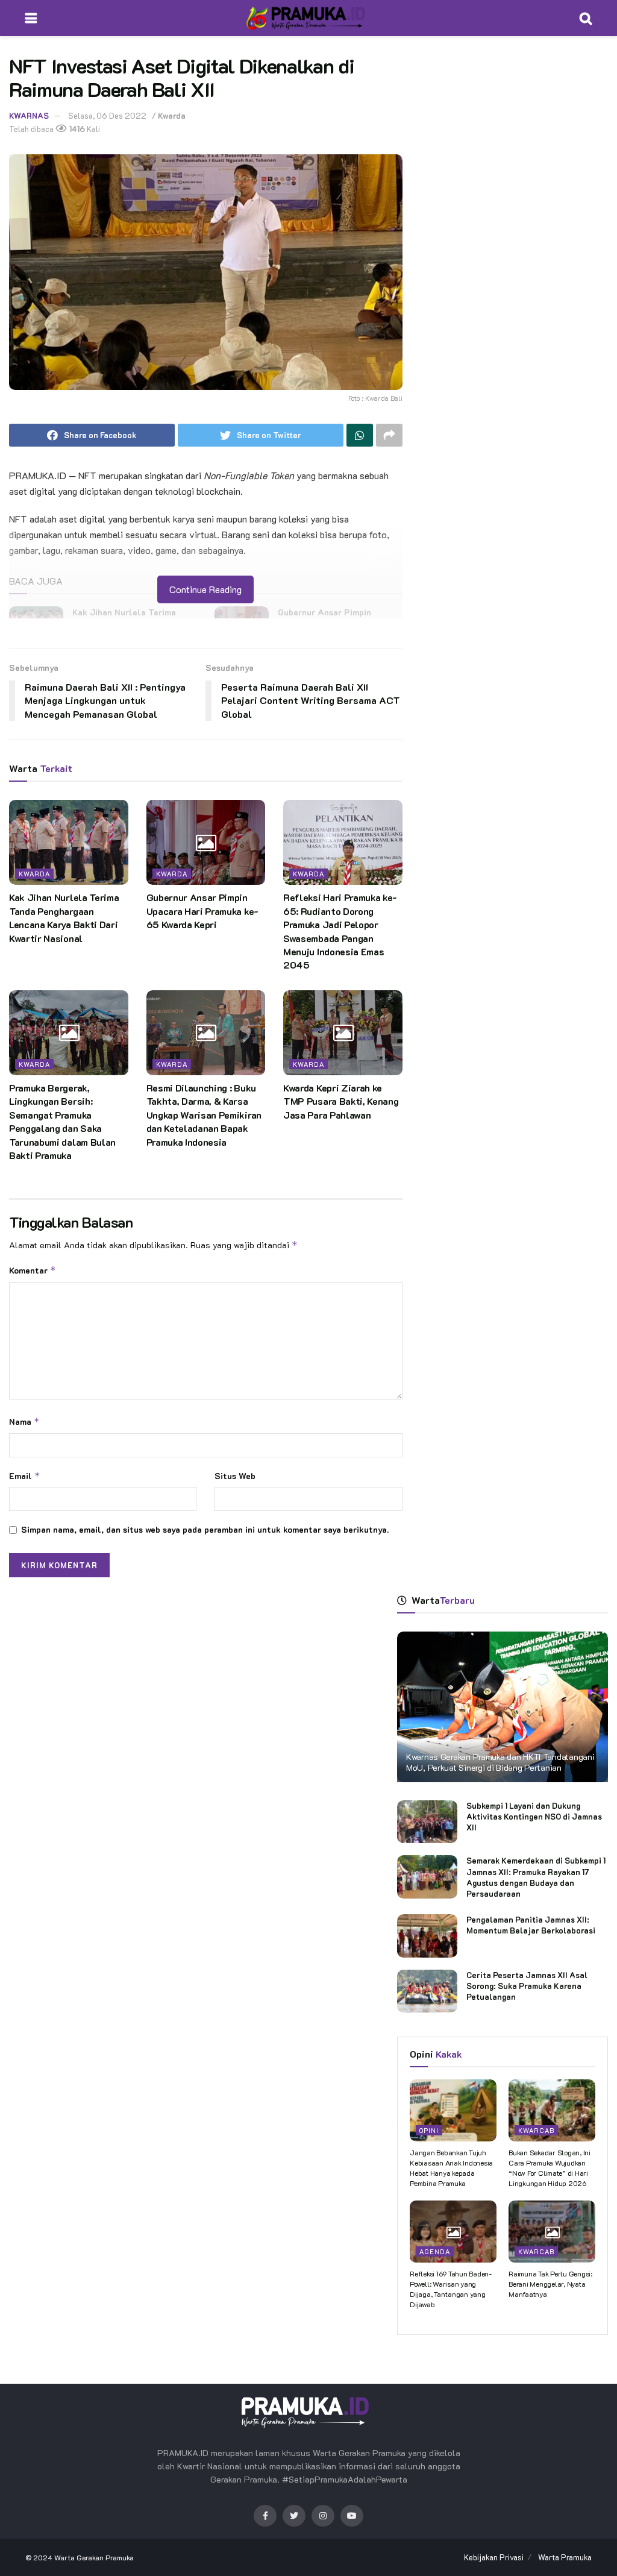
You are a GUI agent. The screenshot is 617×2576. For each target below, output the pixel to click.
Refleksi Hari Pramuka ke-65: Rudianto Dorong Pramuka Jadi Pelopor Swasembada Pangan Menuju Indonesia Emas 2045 (340, 931)
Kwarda (172, 115)
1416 (76, 129)
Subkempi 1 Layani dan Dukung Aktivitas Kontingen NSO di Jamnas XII (534, 1816)
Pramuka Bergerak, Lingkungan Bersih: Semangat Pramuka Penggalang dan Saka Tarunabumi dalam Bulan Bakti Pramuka (62, 1121)
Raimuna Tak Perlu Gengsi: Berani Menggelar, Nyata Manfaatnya (550, 2284)
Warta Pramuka (565, 2557)
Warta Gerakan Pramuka (94, 2557)
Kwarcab (536, 2130)
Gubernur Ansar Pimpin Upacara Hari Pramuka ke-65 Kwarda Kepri (202, 911)
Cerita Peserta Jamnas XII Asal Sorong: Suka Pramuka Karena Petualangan (527, 1986)
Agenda (435, 2251)
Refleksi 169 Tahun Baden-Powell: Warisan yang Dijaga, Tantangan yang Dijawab (451, 2289)
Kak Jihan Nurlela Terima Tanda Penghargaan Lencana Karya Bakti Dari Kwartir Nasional (64, 917)
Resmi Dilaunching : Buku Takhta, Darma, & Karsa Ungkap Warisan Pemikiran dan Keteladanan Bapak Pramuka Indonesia (204, 1115)
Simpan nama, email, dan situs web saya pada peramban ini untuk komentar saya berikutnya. (205, 1529)
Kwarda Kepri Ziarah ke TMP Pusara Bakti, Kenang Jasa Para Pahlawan (341, 1101)
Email (25, 1476)
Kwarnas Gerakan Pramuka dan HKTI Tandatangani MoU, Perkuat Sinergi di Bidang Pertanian (500, 1762)
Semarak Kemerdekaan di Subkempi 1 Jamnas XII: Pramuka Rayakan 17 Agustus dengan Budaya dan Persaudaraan (536, 1877)
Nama (24, 1422)
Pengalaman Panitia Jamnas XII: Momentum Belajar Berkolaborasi (531, 1925)
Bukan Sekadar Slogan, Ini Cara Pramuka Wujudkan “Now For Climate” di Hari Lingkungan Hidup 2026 (550, 2167)
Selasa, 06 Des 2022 (107, 115)
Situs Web (235, 1476)
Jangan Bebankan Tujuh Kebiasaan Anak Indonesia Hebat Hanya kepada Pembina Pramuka (451, 2167)
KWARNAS (29, 115)
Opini (429, 2130)
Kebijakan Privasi (494, 2557)
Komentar (33, 1270)
